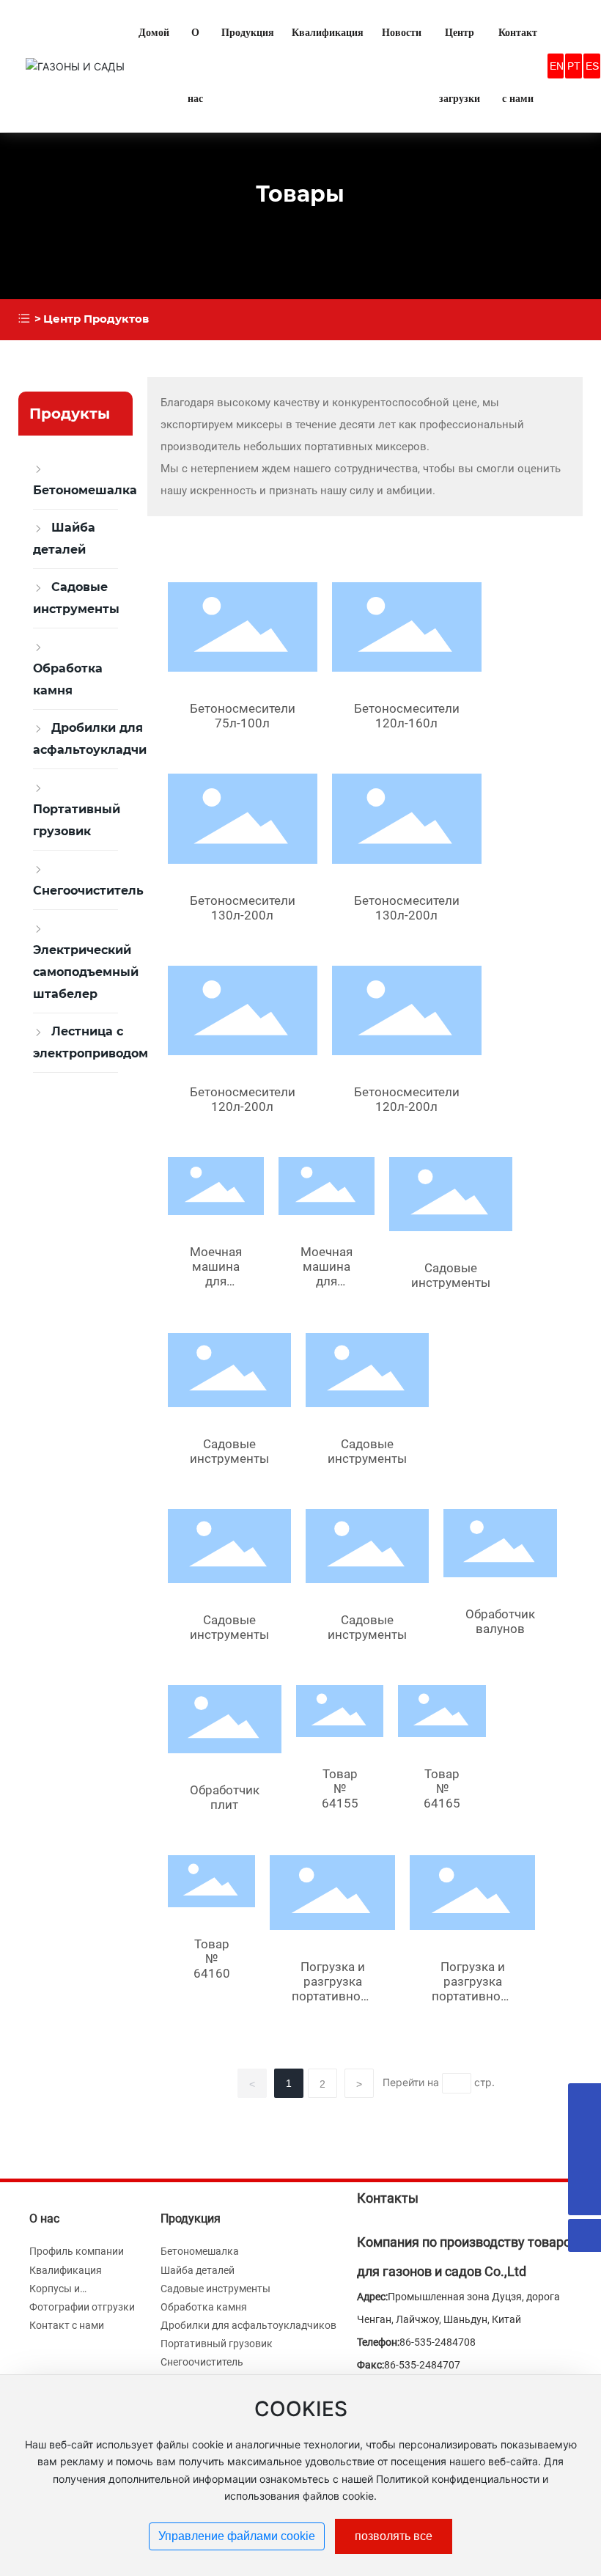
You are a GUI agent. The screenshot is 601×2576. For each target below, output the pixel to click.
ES (592, 66)
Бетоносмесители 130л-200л (243, 908)
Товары (300, 194)
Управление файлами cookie (237, 2536)
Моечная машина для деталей (216, 1274)
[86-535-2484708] (585, 2166)
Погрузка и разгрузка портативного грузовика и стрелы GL (332, 1996)
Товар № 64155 (340, 1788)
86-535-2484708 (438, 2342)
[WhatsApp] (585, 2100)
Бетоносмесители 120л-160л (407, 716)
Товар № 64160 (212, 1959)
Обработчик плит (225, 1797)
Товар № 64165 (442, 1788)
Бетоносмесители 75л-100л (243, 716)
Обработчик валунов (500, 1621)
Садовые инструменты (451, 1275)
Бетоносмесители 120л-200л (243, 1099)
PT (574, 66)
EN (557, 66)
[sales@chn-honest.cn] (585, 2133)
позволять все (394, 2536)
